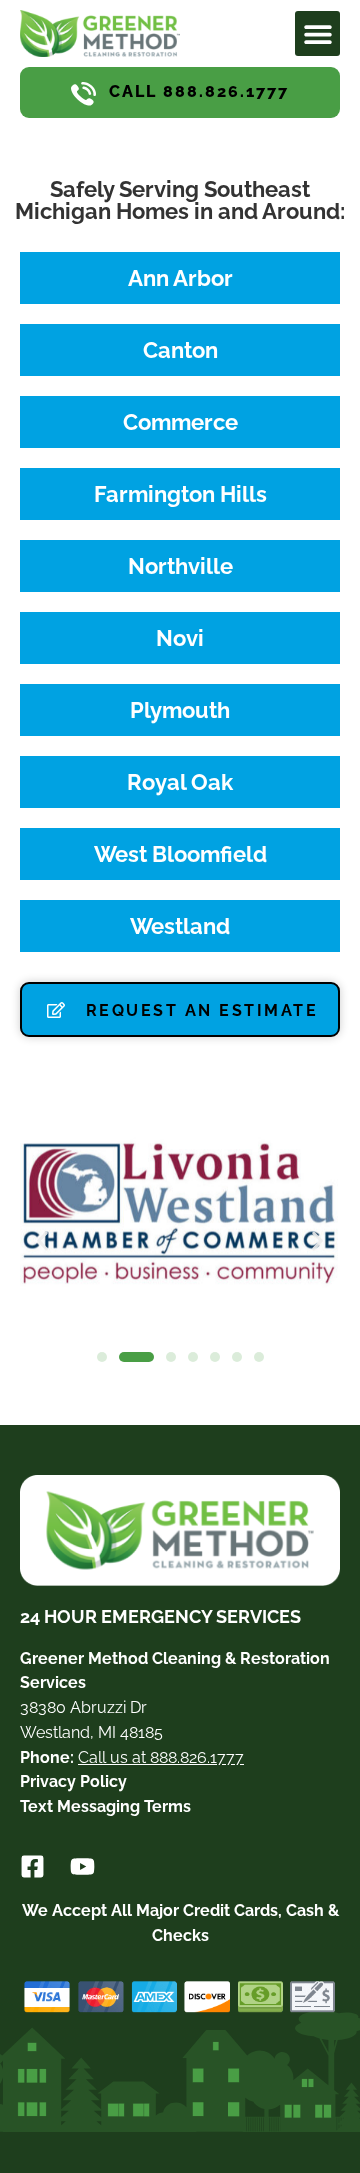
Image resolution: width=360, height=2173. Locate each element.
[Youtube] (82, 1866)
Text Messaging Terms (105, 1806)
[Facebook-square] (32, 1866)
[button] (317, 33)
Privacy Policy (73, 1781)
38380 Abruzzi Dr (83, 1707)
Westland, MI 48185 (91, 1732)
